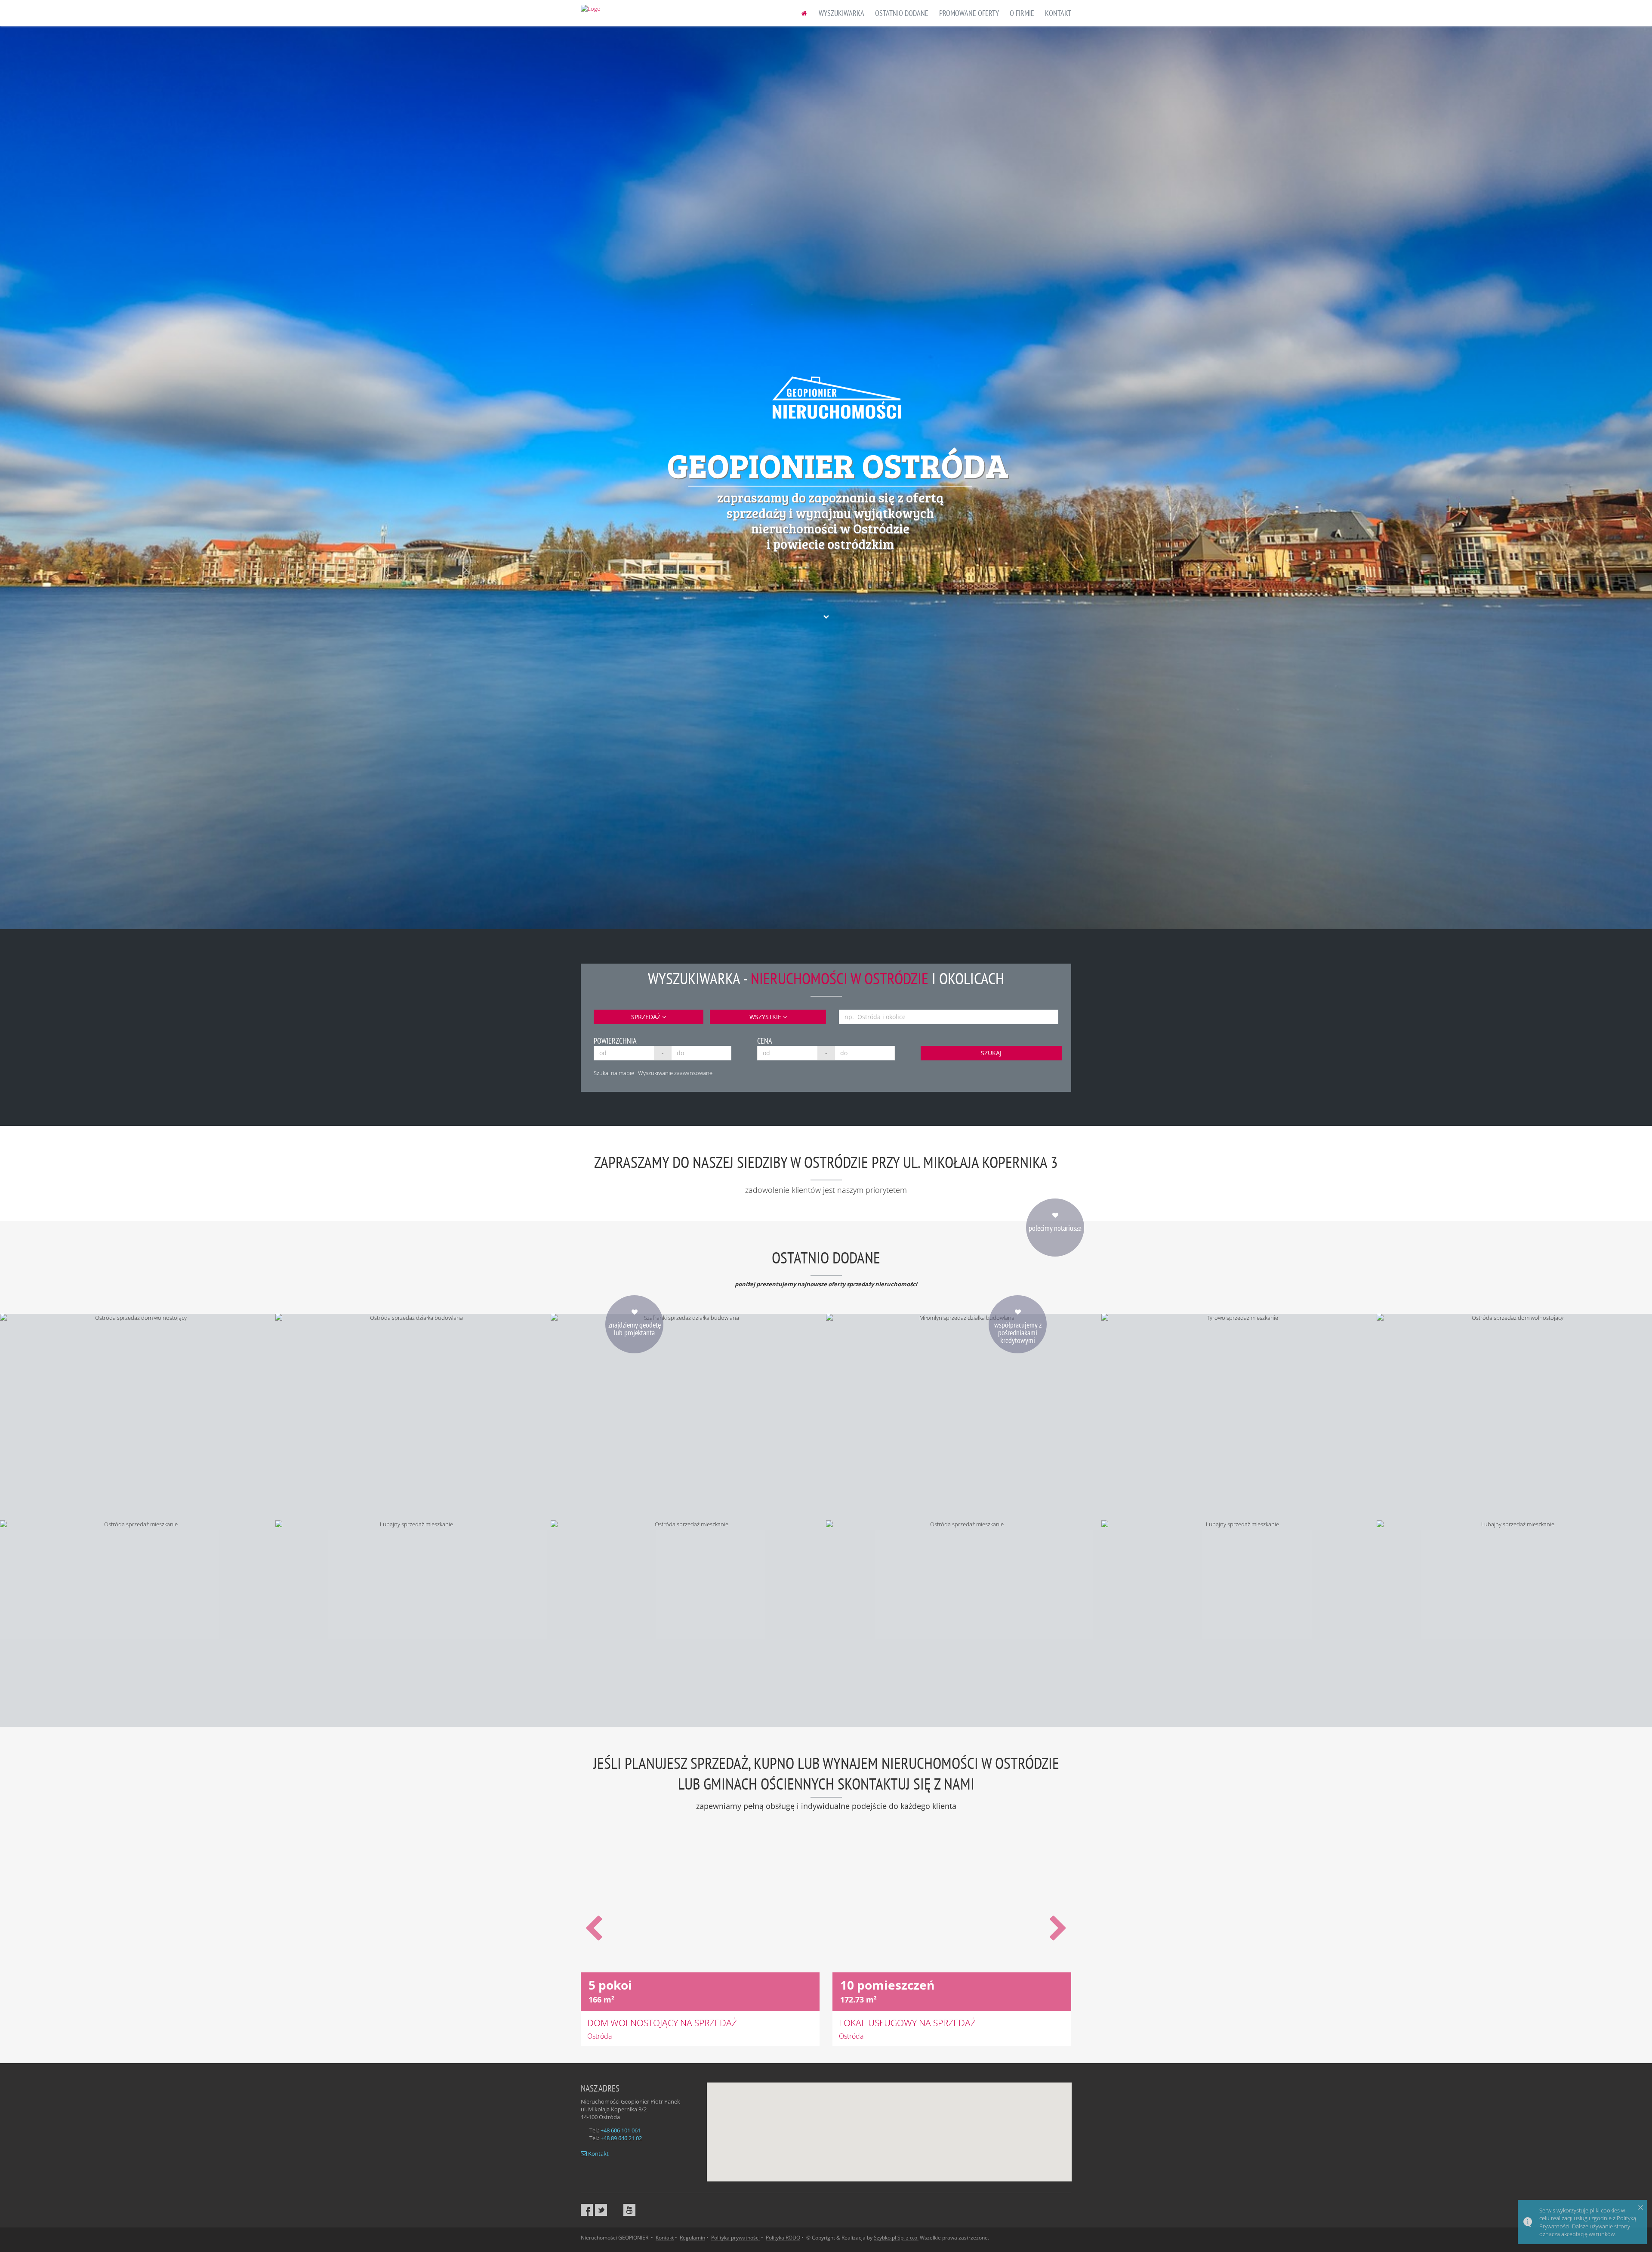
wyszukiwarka (841, 13)
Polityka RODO (783, 2238)
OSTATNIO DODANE (902, 13)
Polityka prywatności (735, 2238)
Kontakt (598, 2153)
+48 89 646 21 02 (621, 2138)
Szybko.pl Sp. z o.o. (896, 2238)
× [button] (1641, 2207)
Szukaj (991, 1053)
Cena (765, 1041)
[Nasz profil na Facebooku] (587, 2210)
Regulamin (692, 2238)
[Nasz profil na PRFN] (615, 2210)
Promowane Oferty (969, 13)
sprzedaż (647, 1017)
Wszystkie (766, 1017)
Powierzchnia (615, 1041)
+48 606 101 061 (621, 2130)
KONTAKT (1058, 13)
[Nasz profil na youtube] (629, 2210)
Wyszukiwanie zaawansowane (675, 1073)
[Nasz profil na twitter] (601, 2210)
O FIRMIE (1022, 13)
